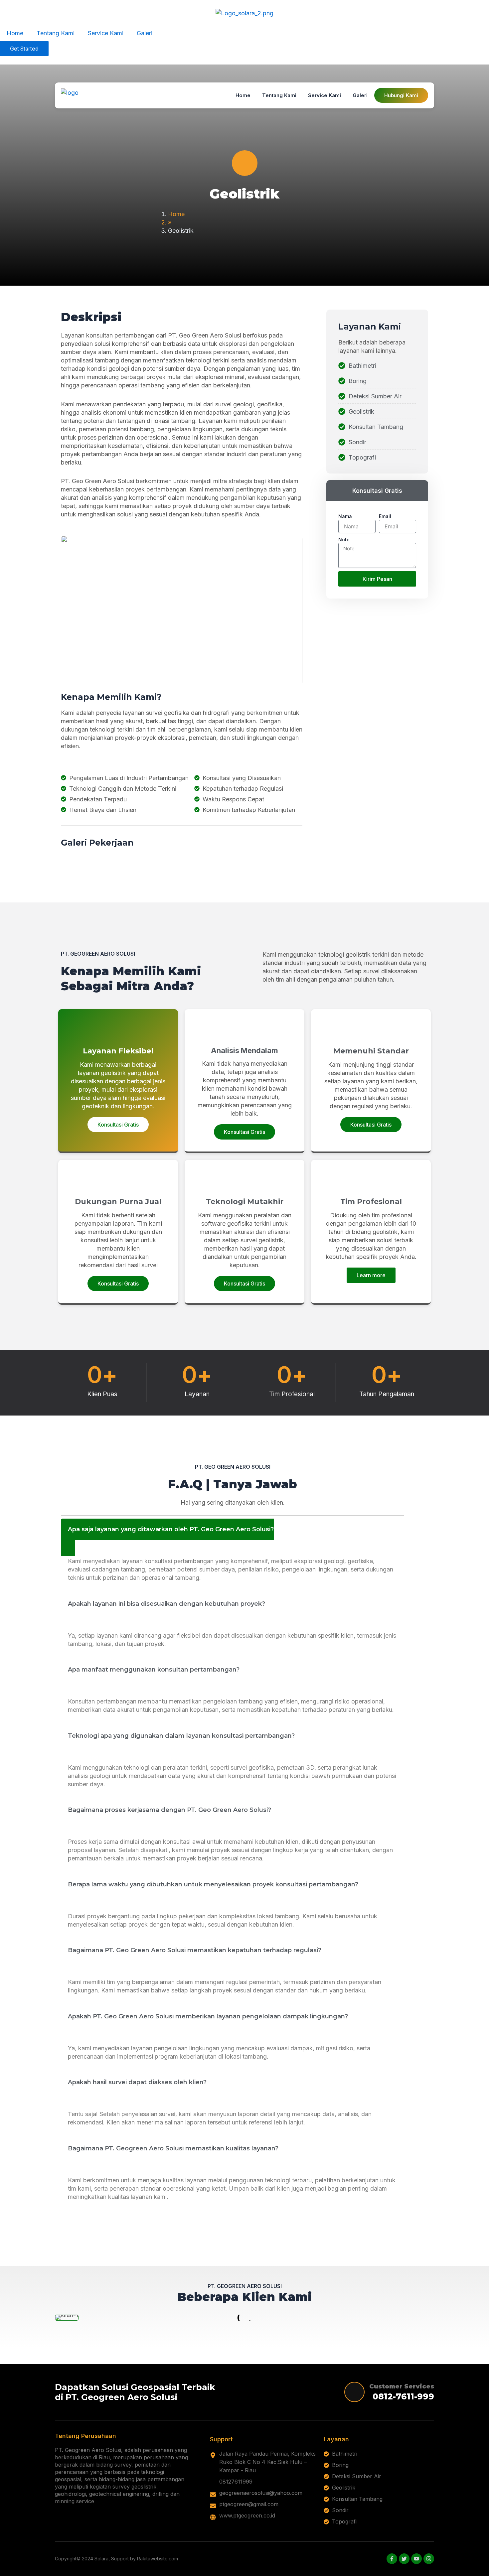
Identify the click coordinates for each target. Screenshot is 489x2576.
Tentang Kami (56, 33)
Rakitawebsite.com (158, 2559)
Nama (345, 516)
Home (15, 33)
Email (385, 516)
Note (344, 540)
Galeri (145, 33)
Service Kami (106, 33)
